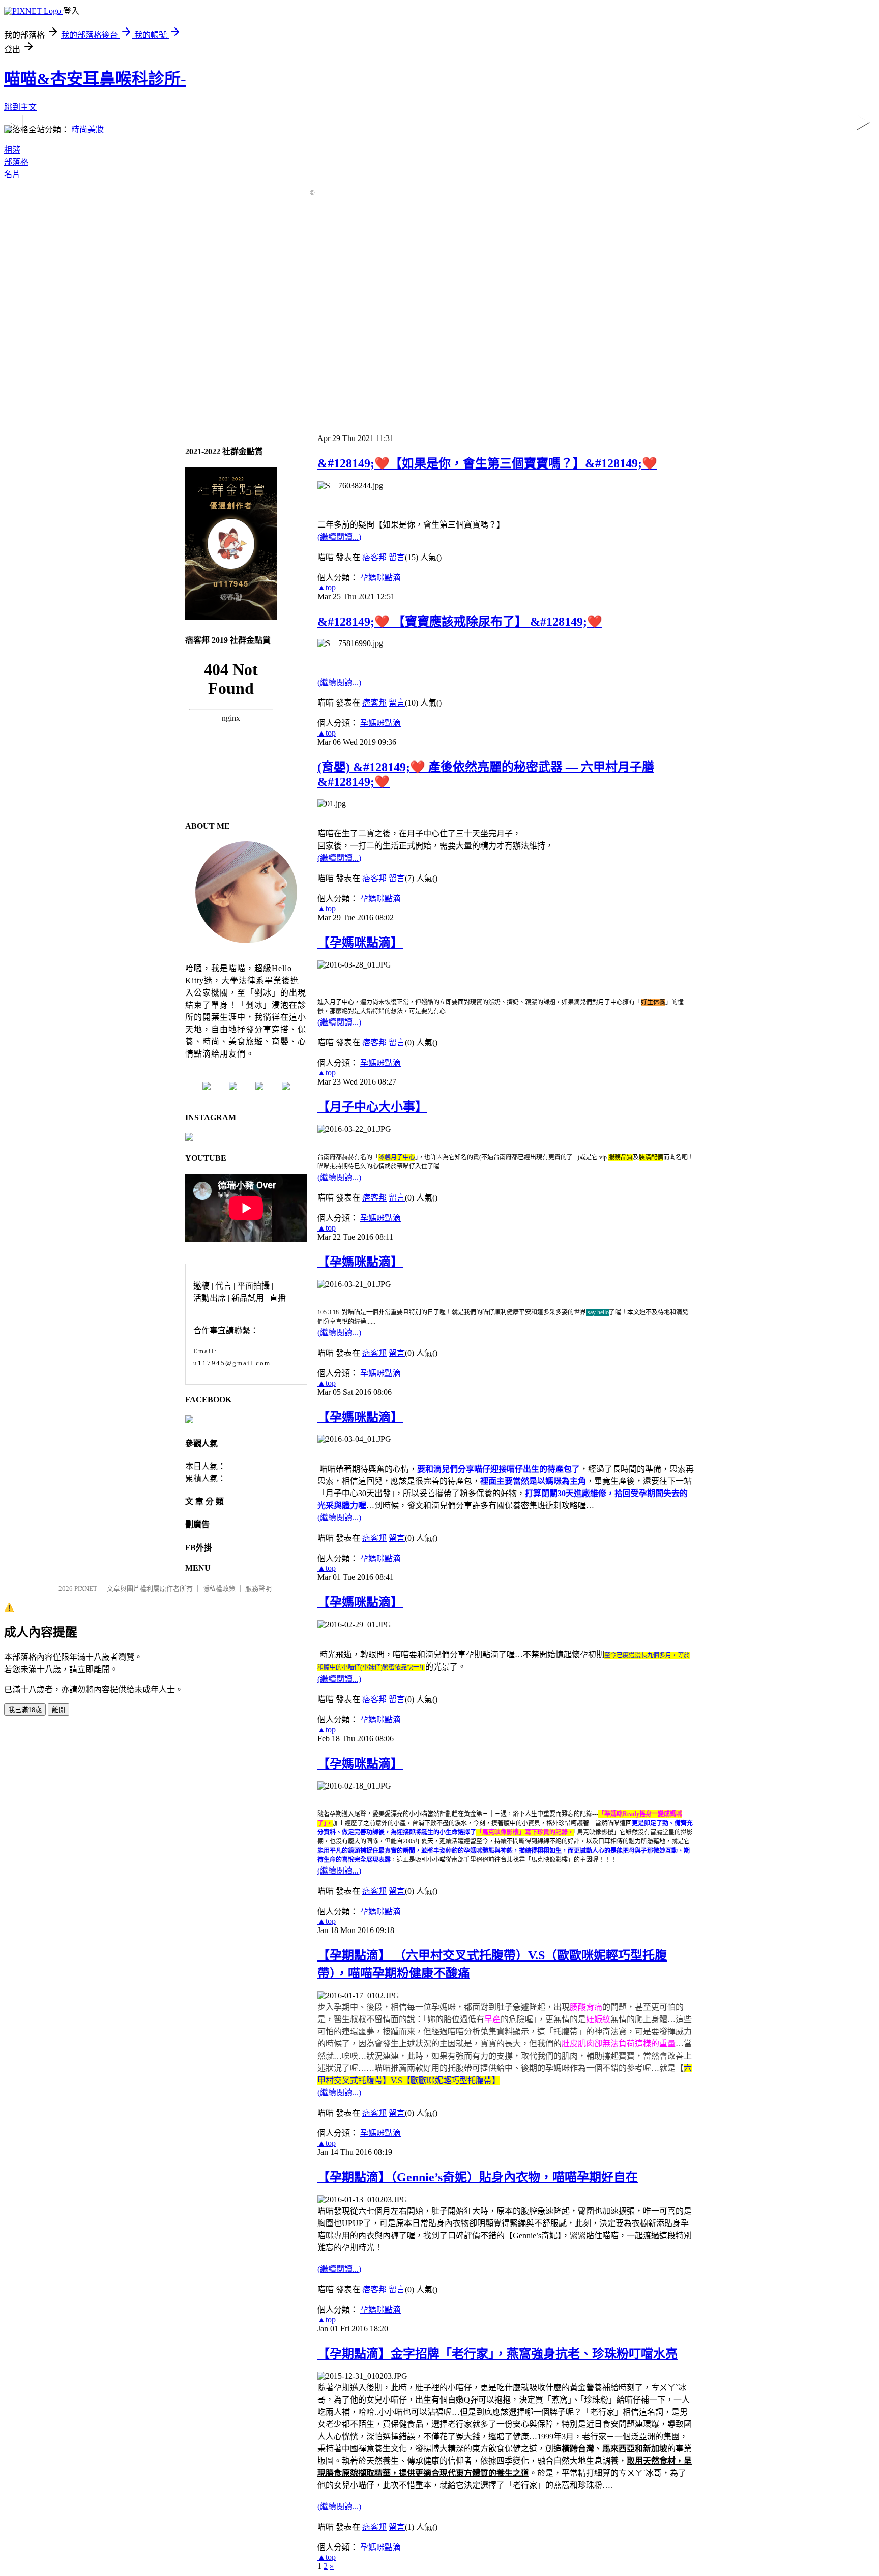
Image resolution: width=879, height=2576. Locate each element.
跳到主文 (20, 107)
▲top (327, 587)
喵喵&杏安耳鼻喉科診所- (95, 79)
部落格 (16, 162)
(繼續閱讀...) (339, 537)
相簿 (12, 150)
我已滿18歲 (25, 1710)
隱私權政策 (219, 1588)
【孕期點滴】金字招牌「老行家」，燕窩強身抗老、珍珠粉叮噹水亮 (497, 2354)
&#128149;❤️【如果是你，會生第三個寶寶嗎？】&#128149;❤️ (487, 463)
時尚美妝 (87, 129)
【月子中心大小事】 (372, 1107)
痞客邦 (374, 557)
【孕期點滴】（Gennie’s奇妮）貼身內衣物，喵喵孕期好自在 (478, 2177)
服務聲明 (258, 1588)
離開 (58, 1710)
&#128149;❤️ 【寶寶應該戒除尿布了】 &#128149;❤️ (460, 622)
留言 (397, 557)
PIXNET (86, 1588)
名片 (12, 174)
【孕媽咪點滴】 (360, 943)
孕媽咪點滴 (380, 578)
